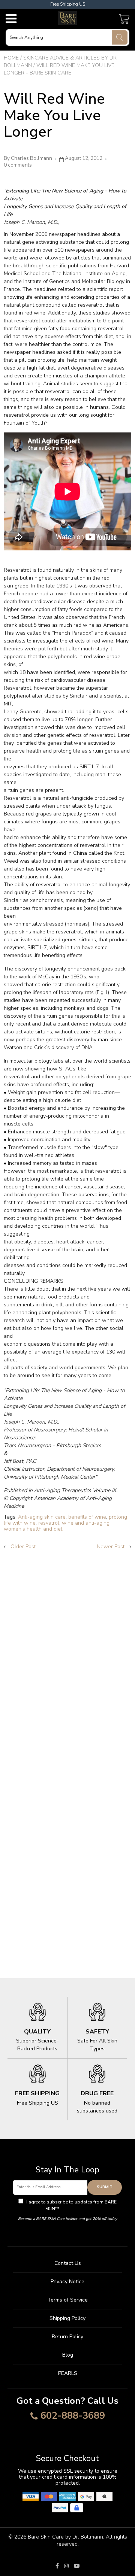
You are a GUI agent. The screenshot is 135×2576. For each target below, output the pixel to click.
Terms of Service (67, 2300)
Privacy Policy (75, 2209)
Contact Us (68, 2263)
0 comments (18, 165)
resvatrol (49, 1523)
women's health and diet (33, 1529)
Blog (68, 2355)
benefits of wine (87, 1517)
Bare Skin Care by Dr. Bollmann (65, 2537)
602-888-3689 (73, 2416)
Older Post (23, 1547)
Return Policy (67, 2337)
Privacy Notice (67, 2282)
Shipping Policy (67, 2318)
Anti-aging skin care (42, 1517)
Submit (105, 2187)
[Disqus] (67, 1655)
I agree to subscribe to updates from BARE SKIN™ (71, 2205)
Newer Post (111, 1547)
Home (11, 58)
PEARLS (68, 2373)
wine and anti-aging (86, 1523)
